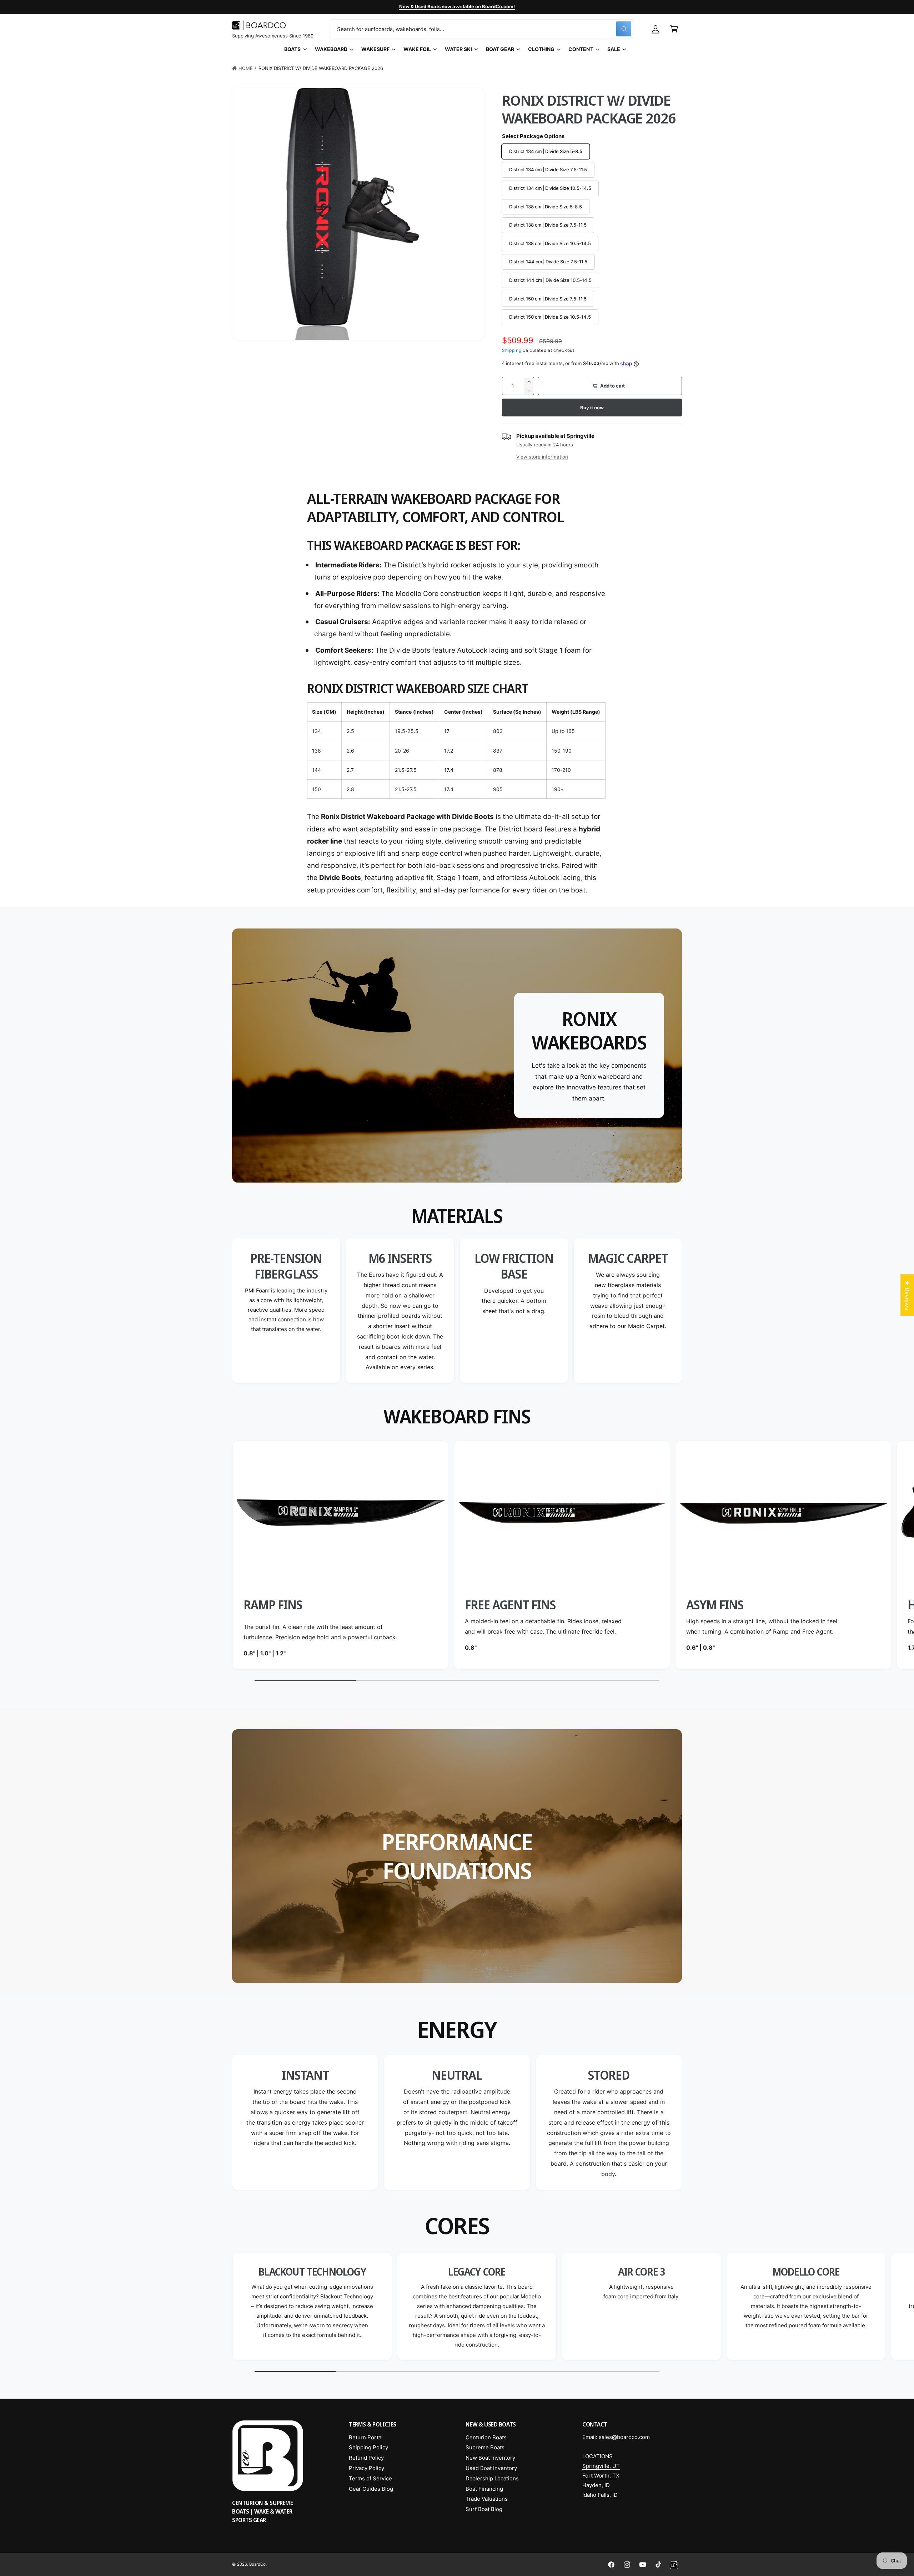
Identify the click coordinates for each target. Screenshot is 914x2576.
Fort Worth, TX (601, 2476)
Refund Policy (366, 2458)
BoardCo (257, 2564)
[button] (674, 29)
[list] (457, 1310)
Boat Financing (484, 2489)
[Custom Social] (674, 2565)
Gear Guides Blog (371, 2489)
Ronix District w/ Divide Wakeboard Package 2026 (321, 68)
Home (246, 68)
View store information (542, 457)
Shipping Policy (368, 2447)
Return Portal (366, 2437)
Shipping (512, 350)
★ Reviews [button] (907, 1295)
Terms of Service (370, 2478)
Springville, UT (601, 2466)
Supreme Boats (485, 2447)
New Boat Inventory (490, 2458)
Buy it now (592, 408)
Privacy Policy (366, 2468)
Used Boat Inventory (491, 2468)
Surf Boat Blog (484, 2509)
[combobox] (481, 29)
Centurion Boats (486, 2437)
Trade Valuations (487, 2499)
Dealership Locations (492, 2478)
